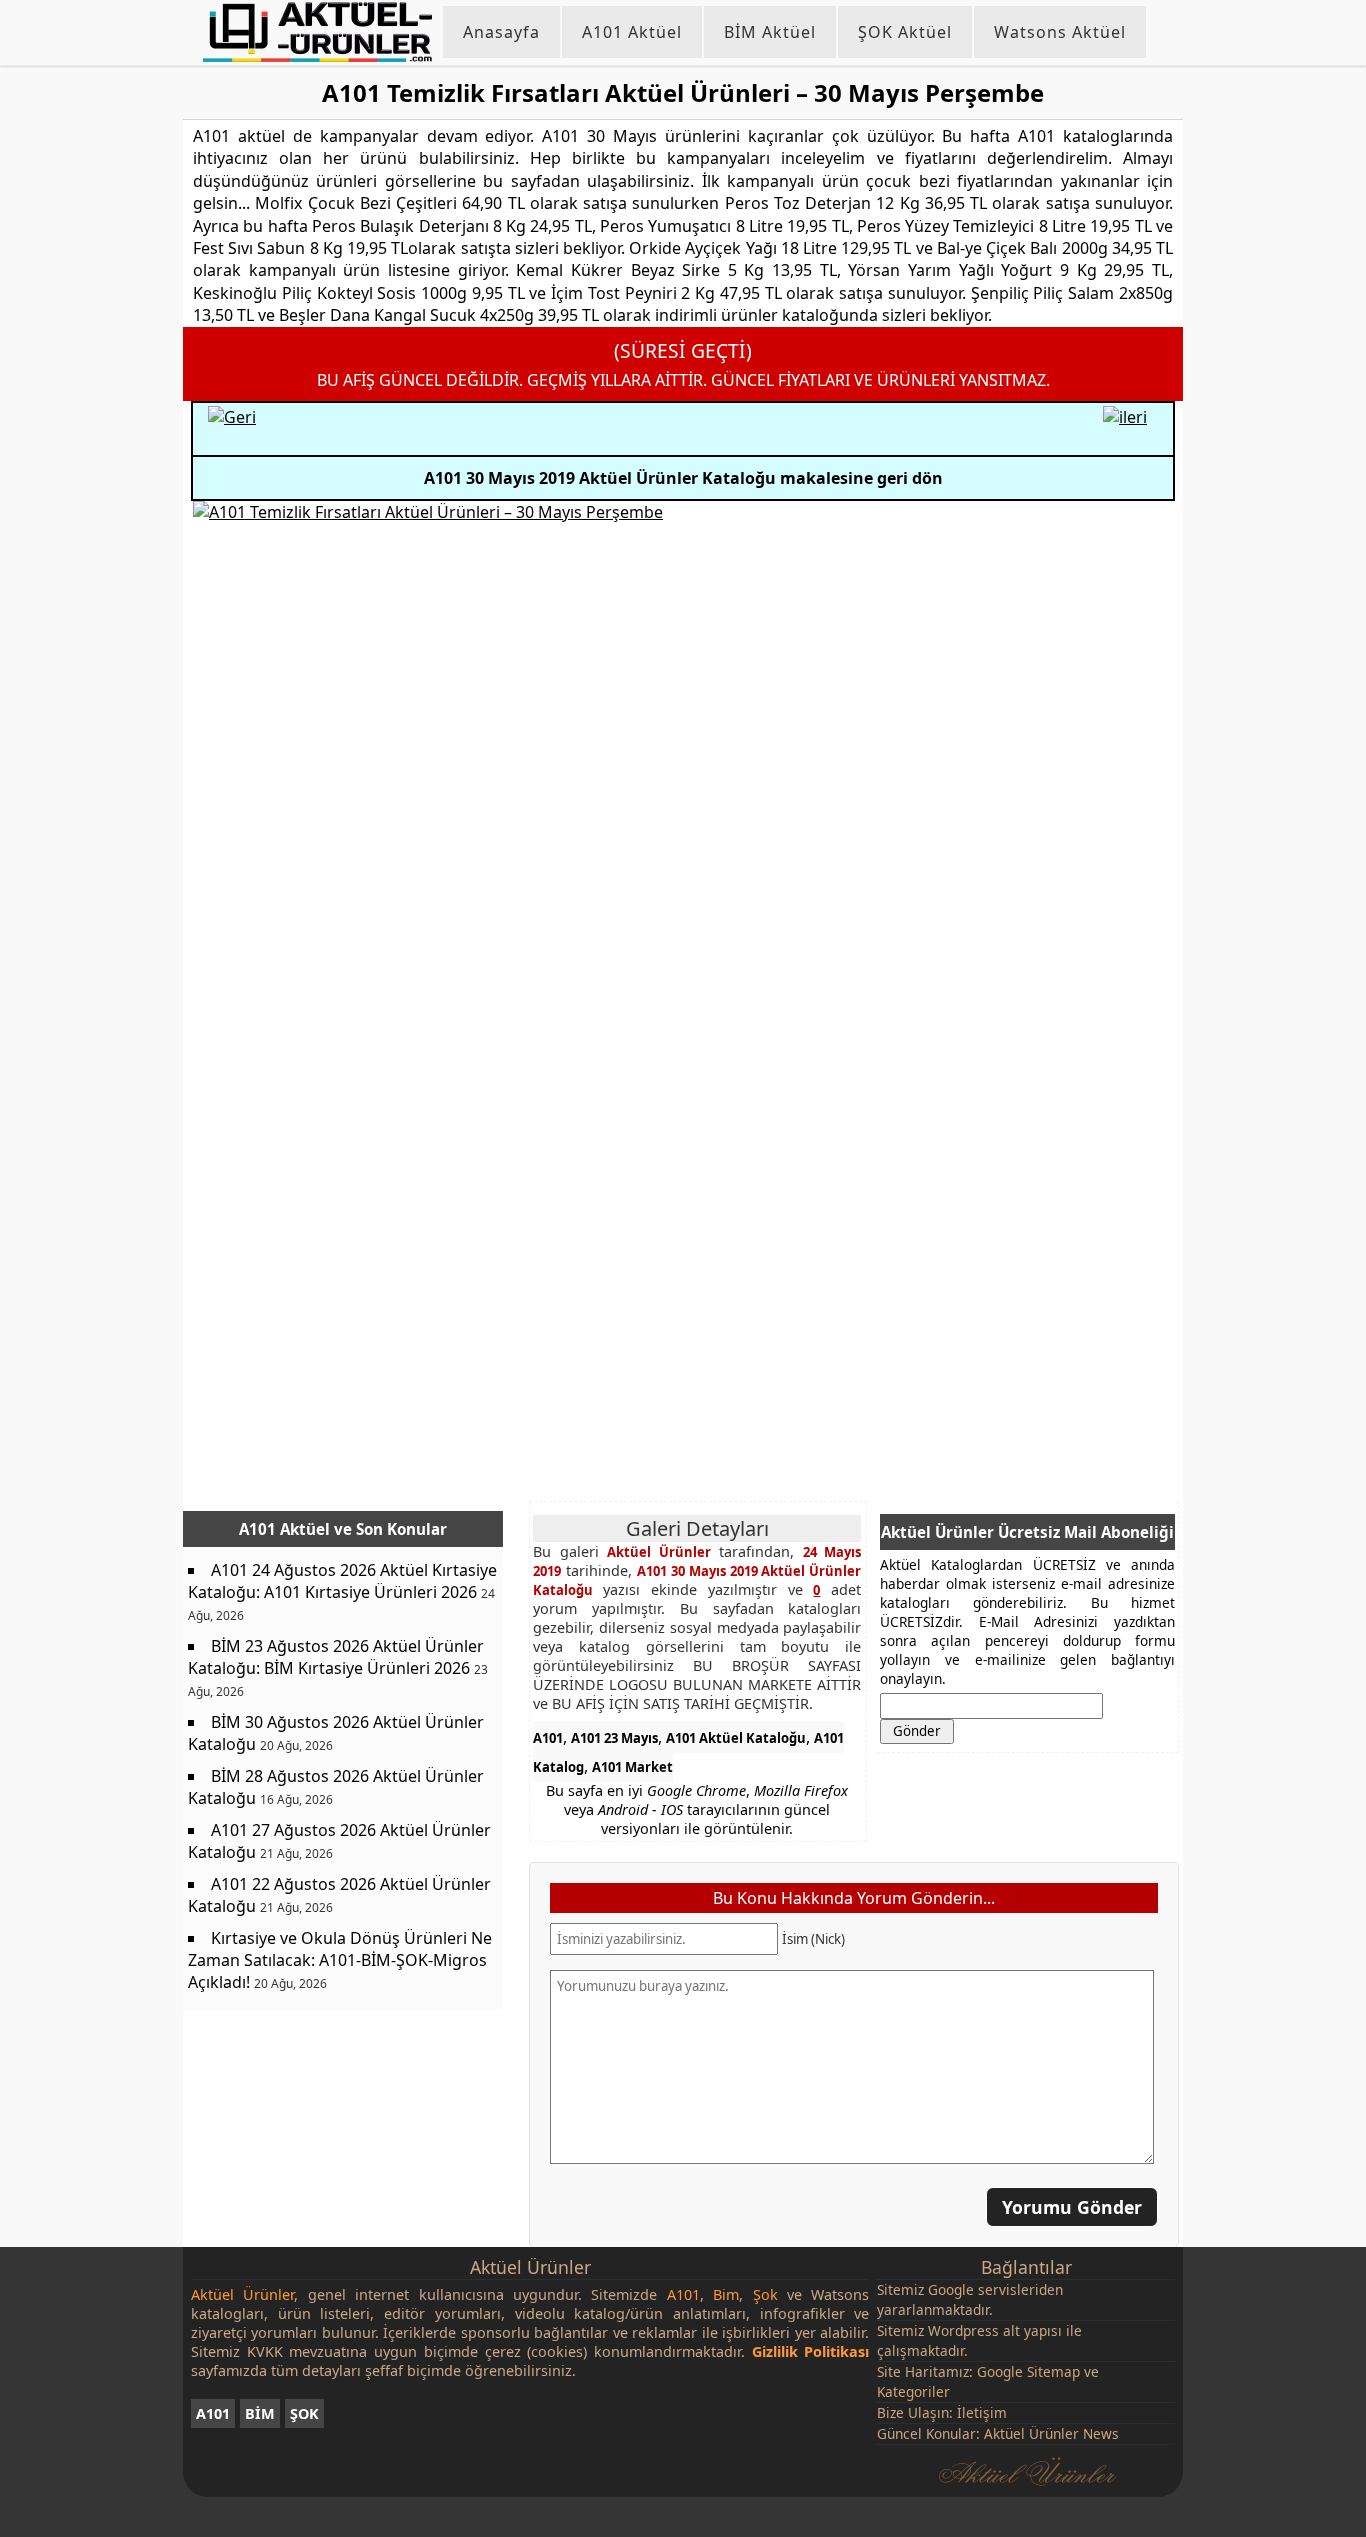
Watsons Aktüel (1060, 32)
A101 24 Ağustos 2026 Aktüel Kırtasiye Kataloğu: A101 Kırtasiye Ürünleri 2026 (342, 1581)
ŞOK (304, 2413)
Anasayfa (501, 32)
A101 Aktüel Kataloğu (736, 1738)
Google (951, 2289)
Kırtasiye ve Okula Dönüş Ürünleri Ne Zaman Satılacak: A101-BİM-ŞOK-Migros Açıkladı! (340, 1960)
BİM (260, 2413)
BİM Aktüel (770, 32)
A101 (548, 1738)
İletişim (982, 2412)
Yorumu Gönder (1072, 2206)
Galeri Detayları (697, 1528)
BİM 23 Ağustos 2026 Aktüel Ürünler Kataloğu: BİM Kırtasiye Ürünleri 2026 (336, 1657)
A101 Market (632, 1767)
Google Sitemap (1028, 2371)
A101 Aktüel (632, 32)
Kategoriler (913, 2391)
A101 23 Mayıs (614, 1738)
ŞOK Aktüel (905, 32)
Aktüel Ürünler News (1051, 2433)
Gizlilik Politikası (811, 2351)
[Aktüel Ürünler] (317, 32)
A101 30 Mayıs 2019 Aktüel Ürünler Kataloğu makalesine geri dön (683, 478)
